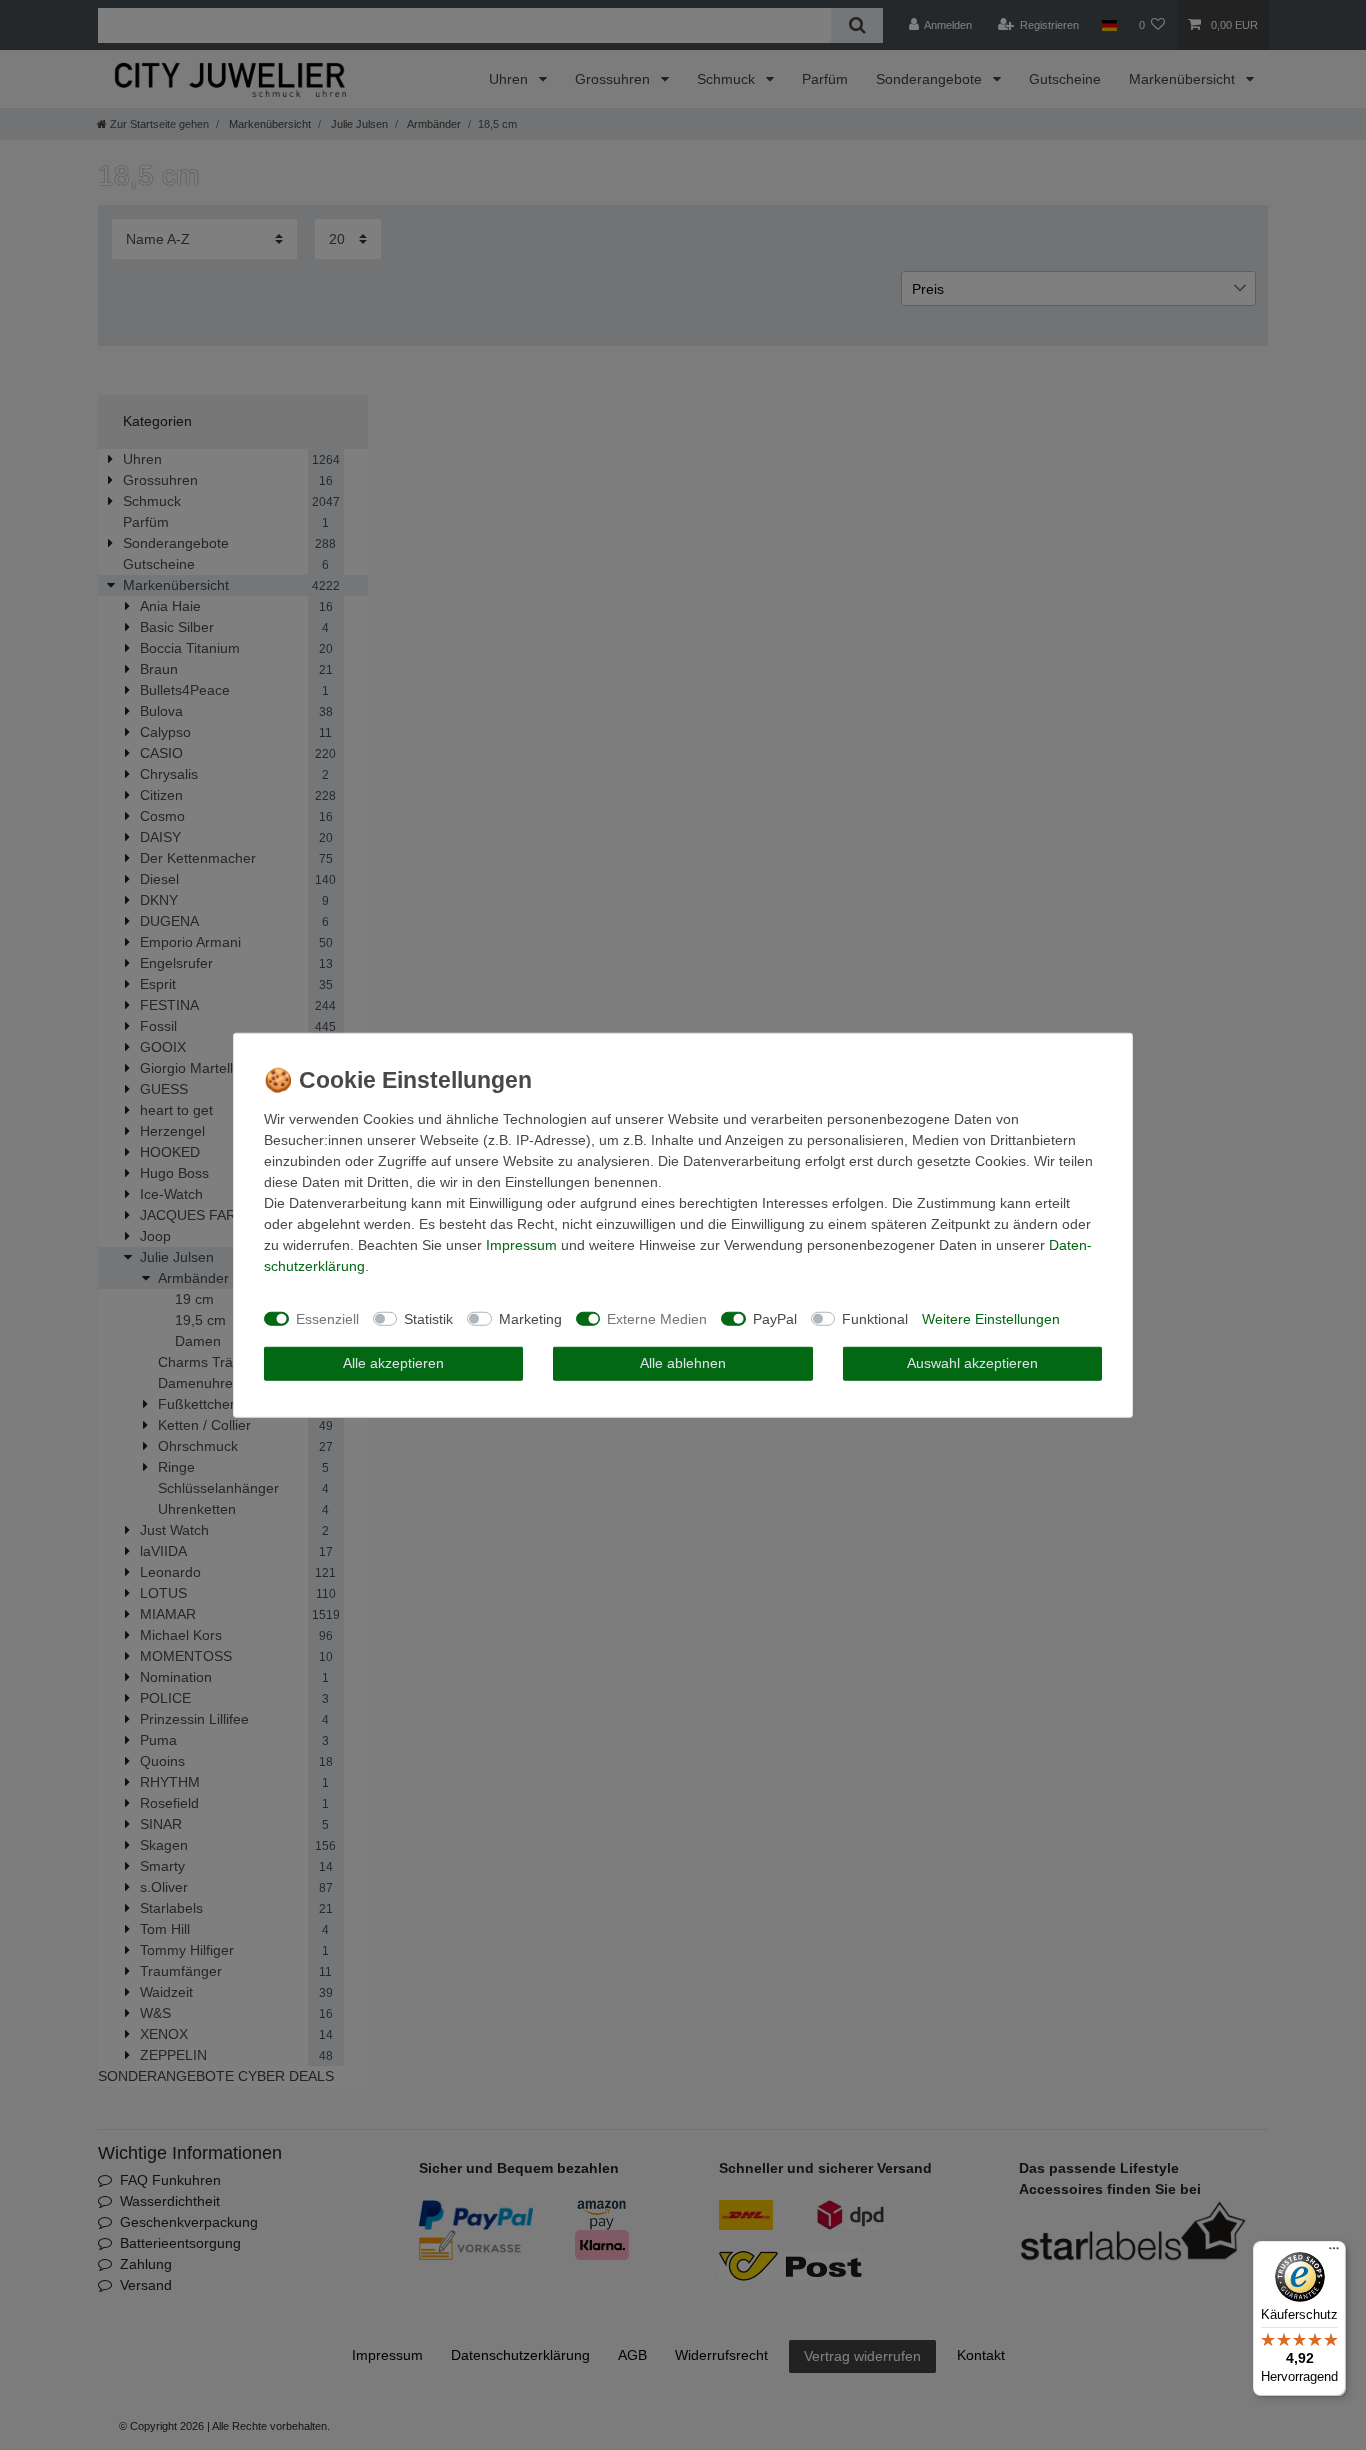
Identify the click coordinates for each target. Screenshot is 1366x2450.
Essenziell (327, 1318)
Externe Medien (657, 1318)
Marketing (530, 1318)
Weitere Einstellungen (991, 1318)
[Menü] (1334, 2253)
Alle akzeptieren (393, 1363)
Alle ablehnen (683, 1363)
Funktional (875, 1318)
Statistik (428, 1318)
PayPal (775, 1318)
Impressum (521, 1245)
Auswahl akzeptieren (972, 1363)
